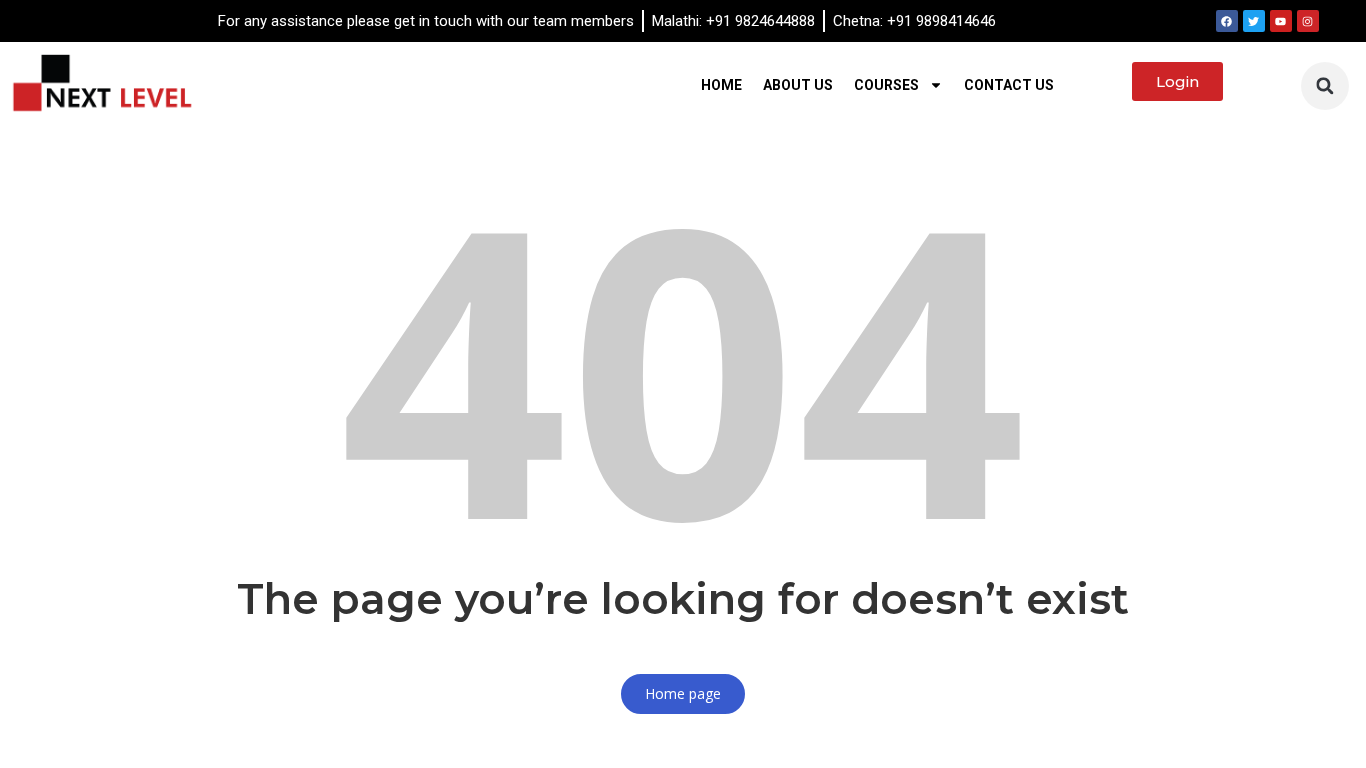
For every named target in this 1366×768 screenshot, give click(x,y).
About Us (798, 85)
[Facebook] (1227, 21)
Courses (886, 85)
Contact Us (1009, 85)
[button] (1325, 86)
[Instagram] (1308, 21)
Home (721, 85)
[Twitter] (1254, 21)
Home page (683, 693)
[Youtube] (1281, 21)
